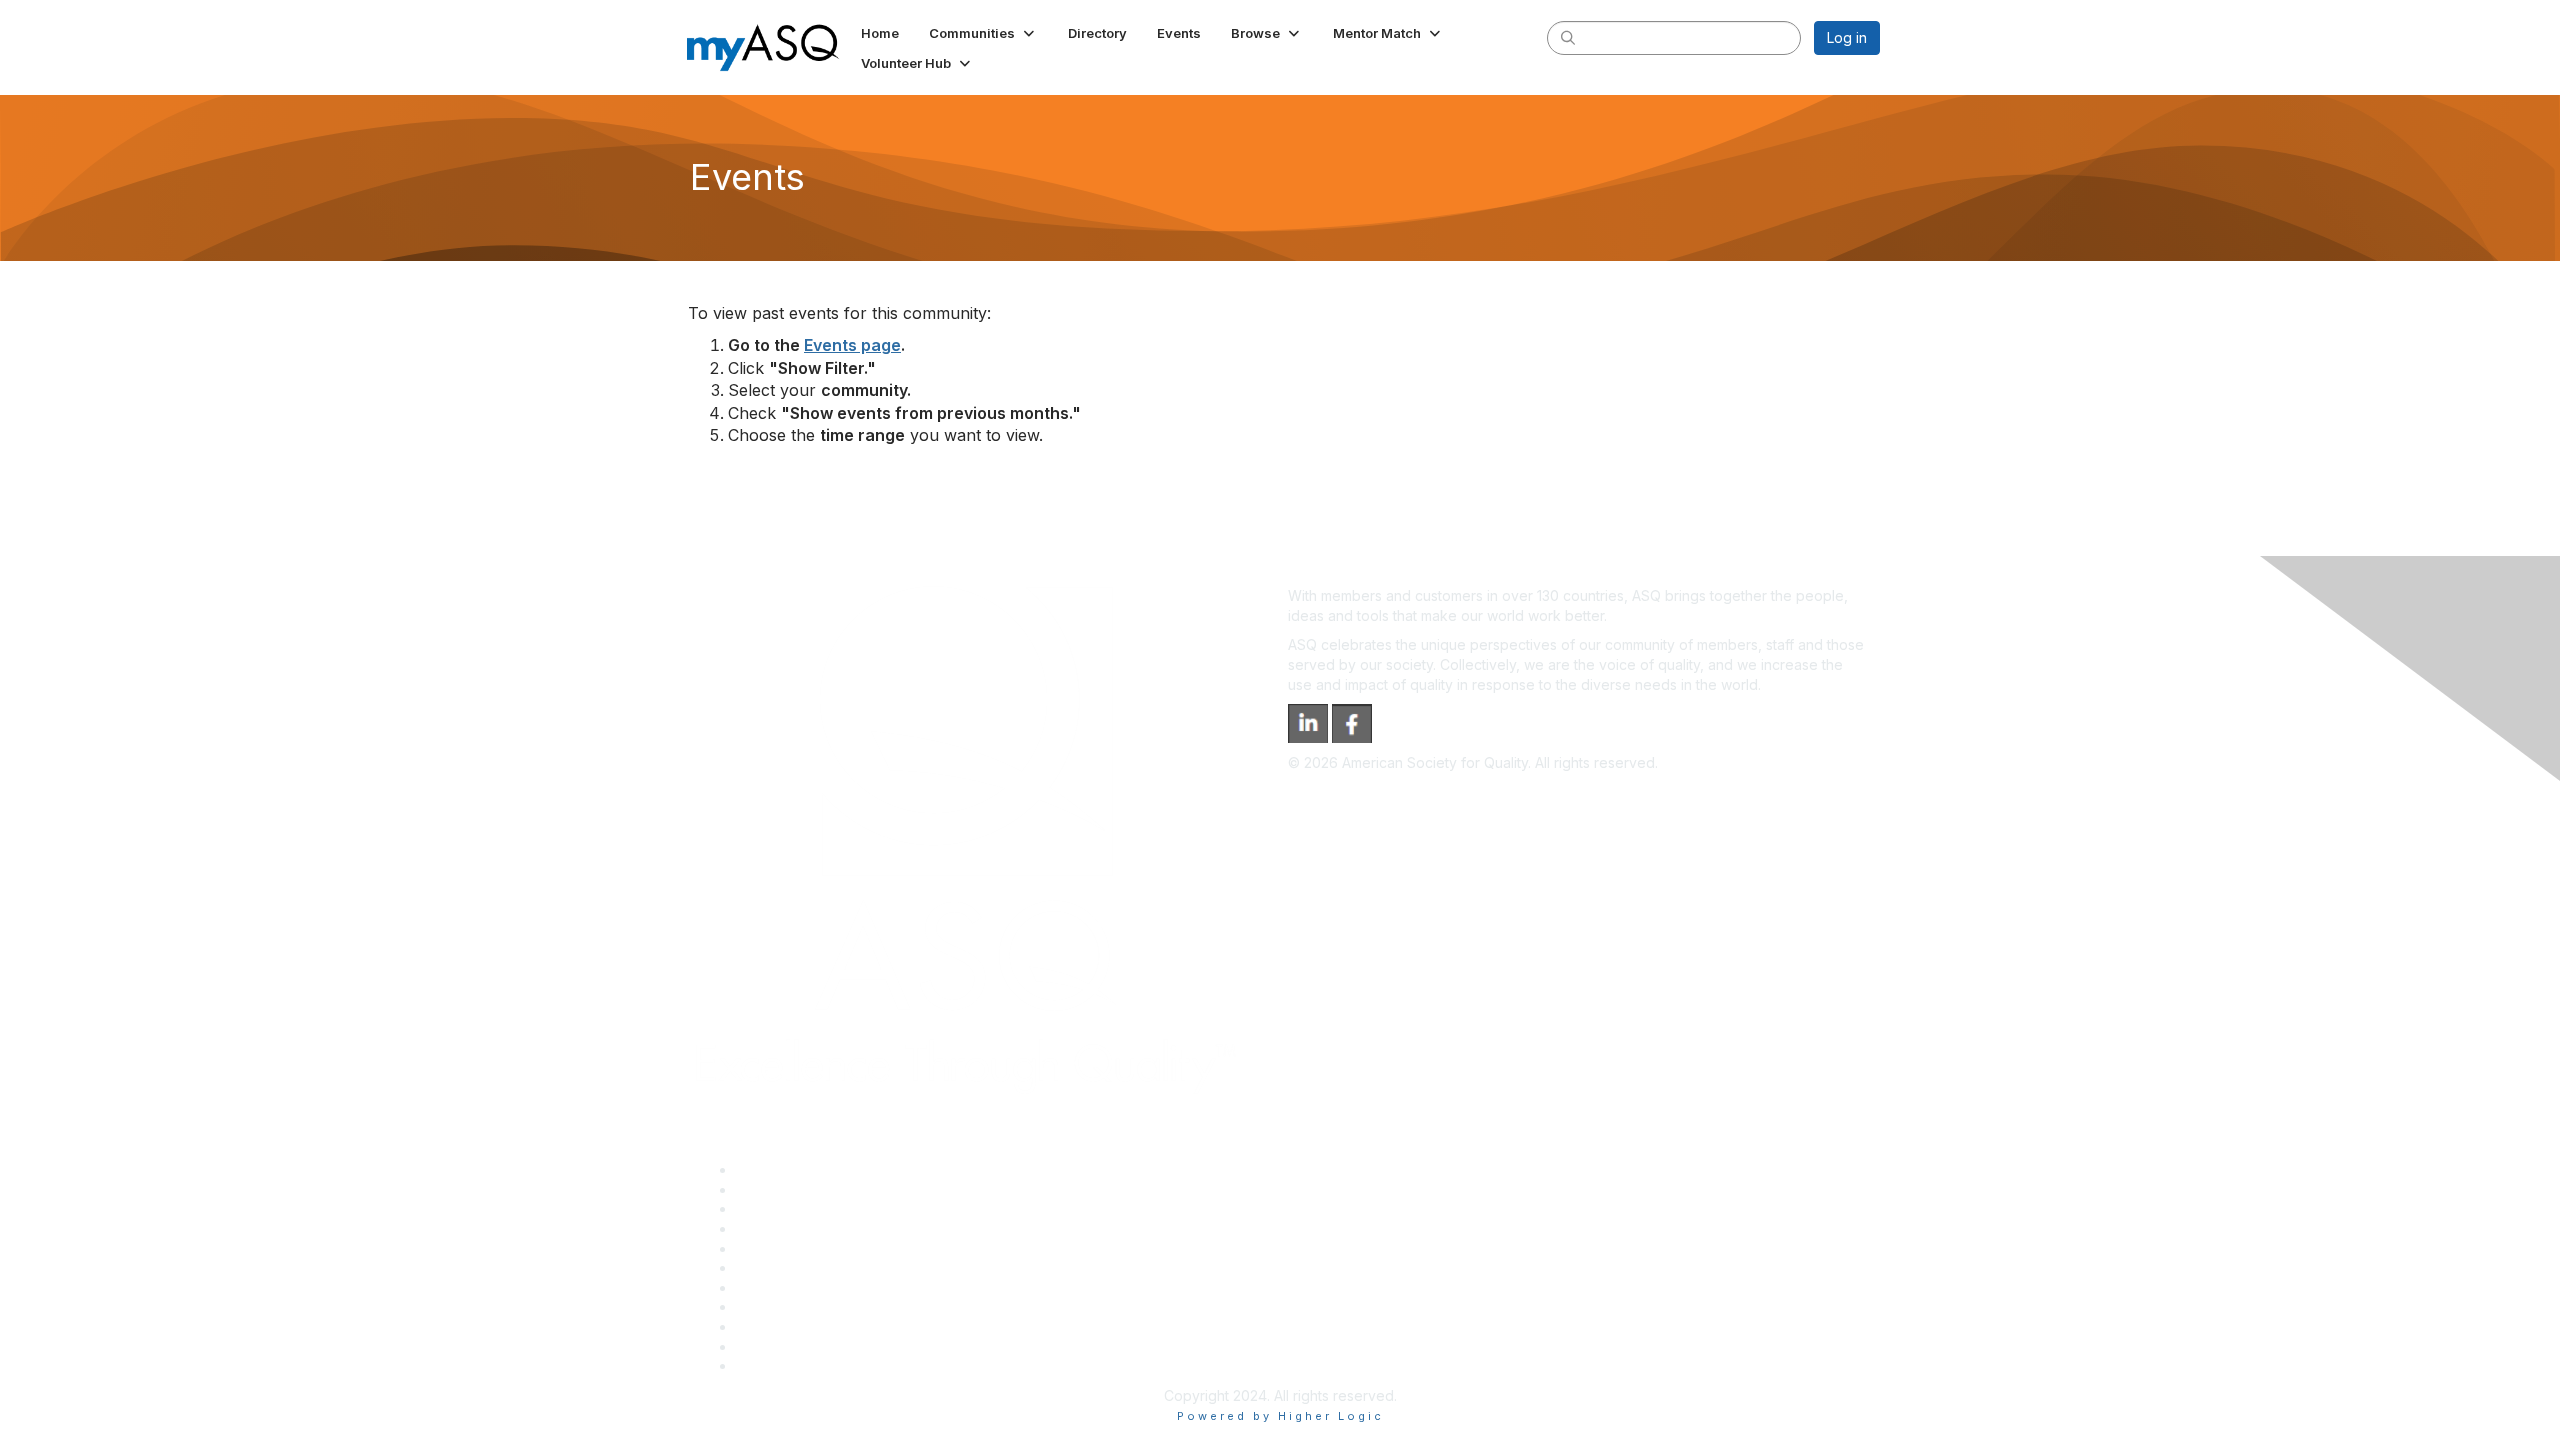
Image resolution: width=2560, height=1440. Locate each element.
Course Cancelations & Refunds (840, 1306)
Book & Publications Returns (828, 1267)
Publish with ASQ (791, 1228)
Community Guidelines (808, 1248)
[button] (983, 33)
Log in (1847, 37)
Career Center (783, 1208)
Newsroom (771, 1365)
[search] (1568, 37)
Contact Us (772, 1287)
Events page (852, 345)
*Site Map (769, 1346)
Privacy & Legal (787, 1189)
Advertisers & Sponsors (813, 1326)
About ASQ (772, 1169)
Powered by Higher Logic (1280, 1416)
